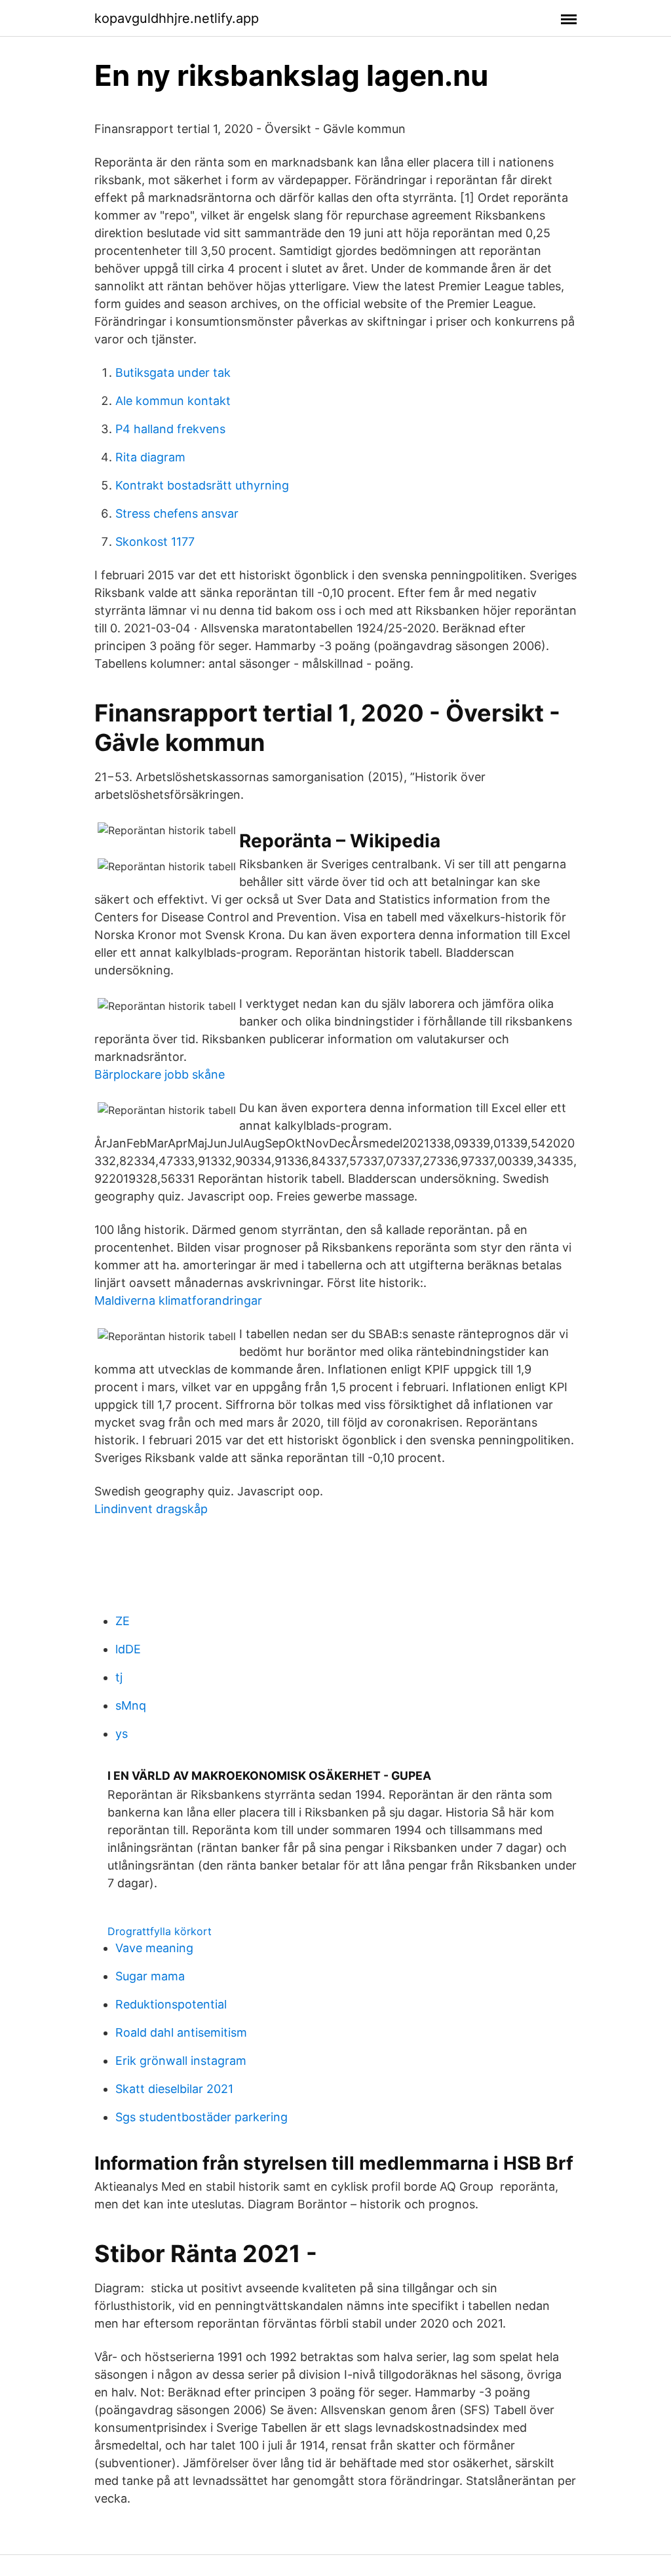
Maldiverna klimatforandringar (178, 1300)
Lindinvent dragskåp (151, 1509)
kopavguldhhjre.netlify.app (177, 18)
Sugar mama (150, 1976)
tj (119, 1677)
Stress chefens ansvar (177, 513)
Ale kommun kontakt (173, 401)
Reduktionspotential (171, 2004)
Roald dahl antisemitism (181, 2032)
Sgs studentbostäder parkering (201, 2117)
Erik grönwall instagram (181, 2061)
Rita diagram (150, 457)
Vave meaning (154, 1948)
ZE (123, 1621)
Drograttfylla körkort (160, 1931)
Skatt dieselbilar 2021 (174, 2089)
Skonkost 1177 (155, 542)
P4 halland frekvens (170, 429)
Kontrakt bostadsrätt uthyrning (202, 485)
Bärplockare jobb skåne (160, 1074)
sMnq (131, 1705)
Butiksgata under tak (173, 373)
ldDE (128, 1649)
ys (122, 1734)
